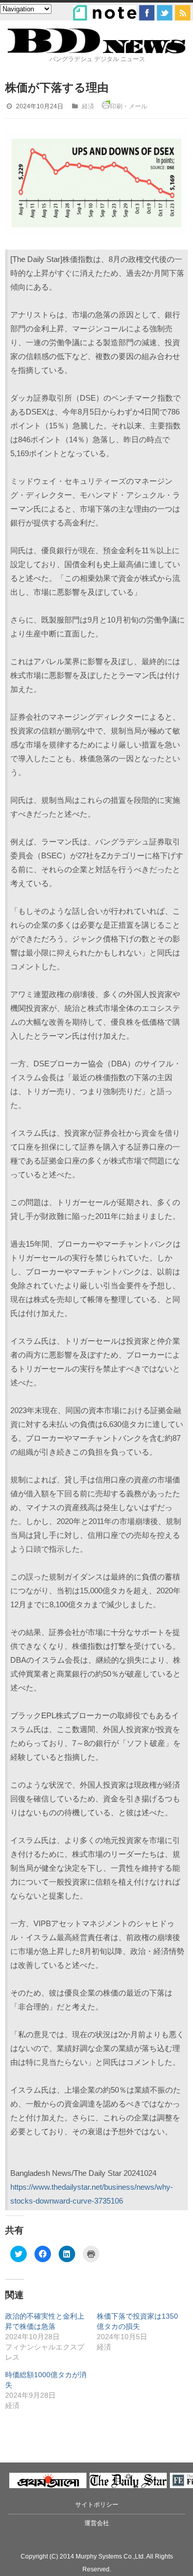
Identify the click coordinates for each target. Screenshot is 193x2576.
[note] (105, 13)
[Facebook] (147, 13)
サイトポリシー (97, 2505)
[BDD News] (97, 51)
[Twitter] (165, 13)
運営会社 (97, 2523)
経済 (88, 106)
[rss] (183, 13)
